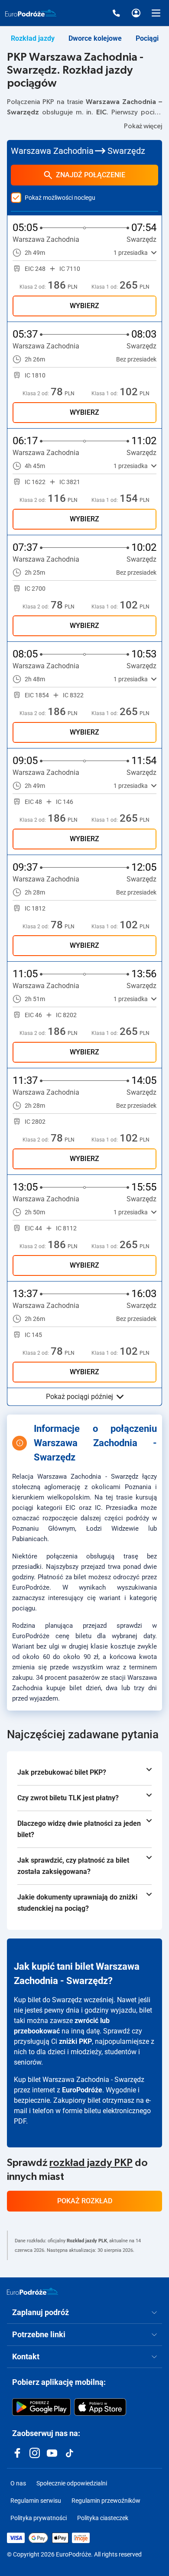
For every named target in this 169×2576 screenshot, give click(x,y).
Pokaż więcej (143, 126)
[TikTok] (69, 2453)
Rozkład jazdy (33, 38)
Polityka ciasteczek (103, 2518)
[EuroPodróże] (32, 2291)
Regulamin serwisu (36, 2501)
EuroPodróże (82, 2090)
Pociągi (147, 38)
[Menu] (156, 13)
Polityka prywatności (39, 2518)
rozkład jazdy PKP (91, 2163)
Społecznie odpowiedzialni (72, 2483)
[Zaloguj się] (136, 13)
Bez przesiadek (136, 359)
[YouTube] (52, 2453)
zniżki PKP (75, 2041)
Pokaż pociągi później (80, 1397)
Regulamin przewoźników (106, 2501)
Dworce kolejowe (95, 38)
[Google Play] (41, 2407)
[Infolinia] (116, 13)
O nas (18, 2483)
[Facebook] (17, 2453)
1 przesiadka (131, 253)
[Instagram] (35, 2453)
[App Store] (100, 2407)
